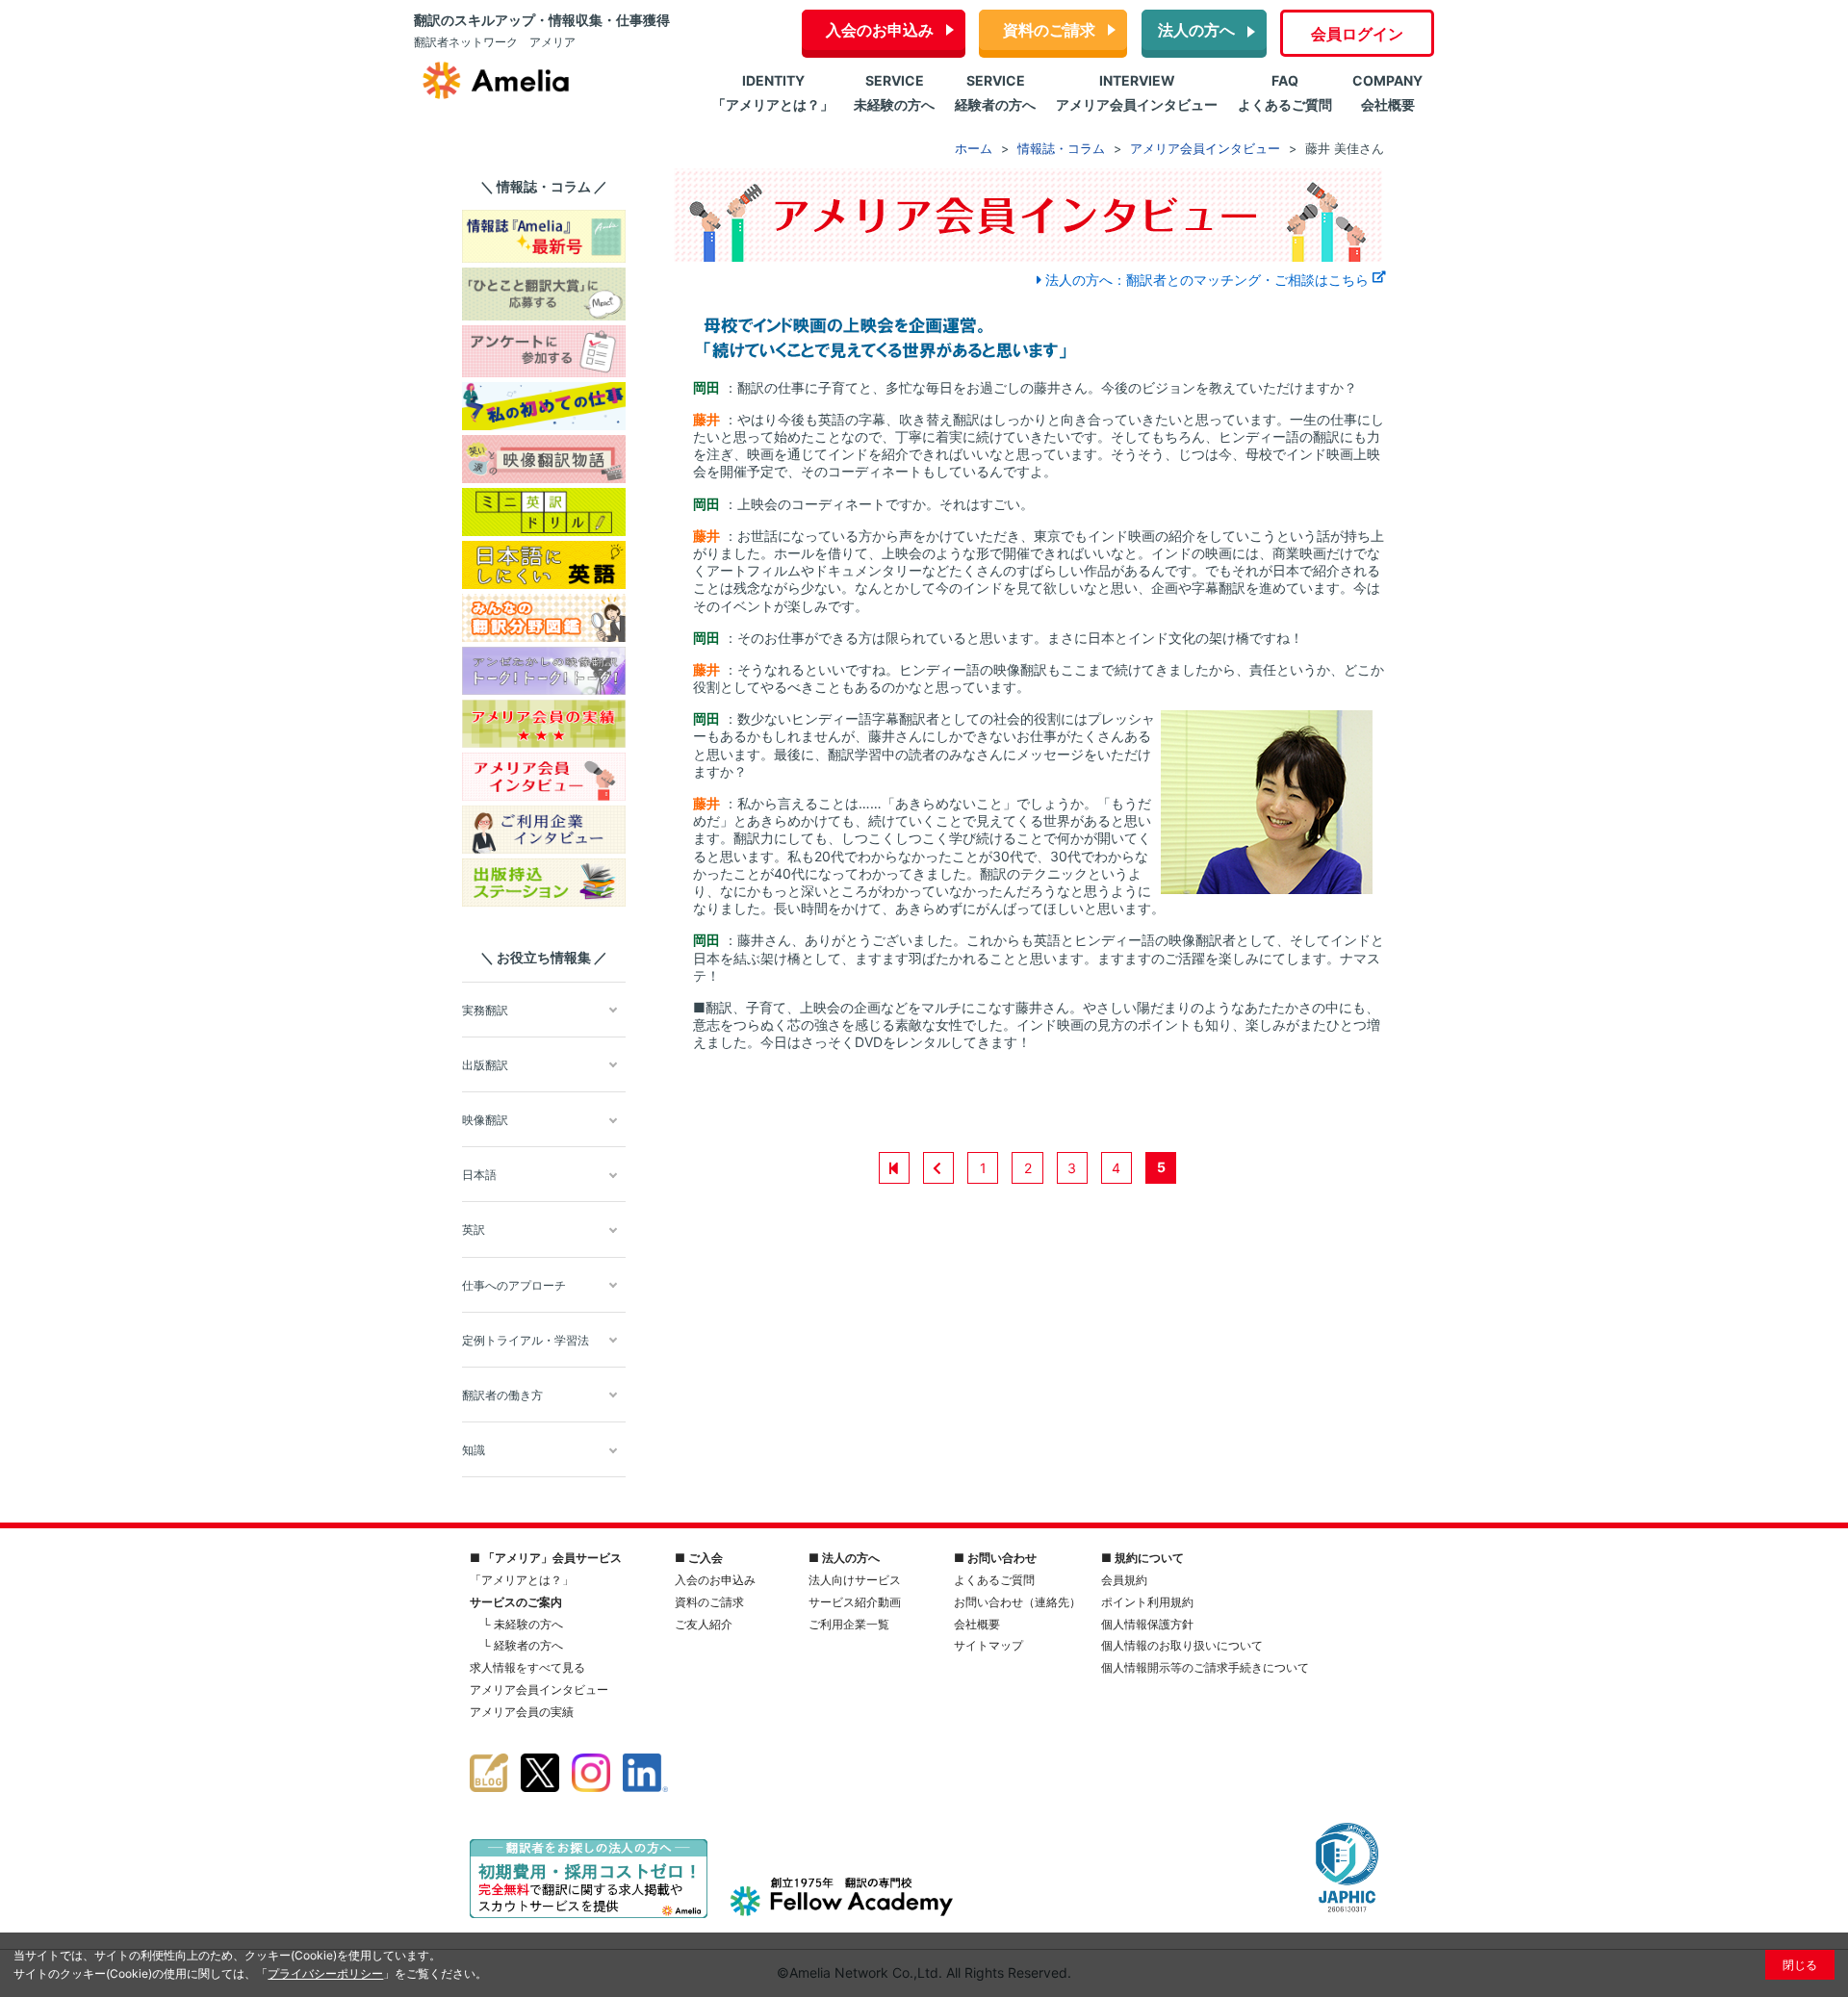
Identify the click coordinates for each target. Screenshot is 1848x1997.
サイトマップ (988, 1645)
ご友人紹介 (704, 1624)
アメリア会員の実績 (522, 1712)
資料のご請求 (1049, 30)
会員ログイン (1357, 34)
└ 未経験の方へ (523, 1624)
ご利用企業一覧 (849, 1624)
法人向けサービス (855, 1580)
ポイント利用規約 (1147, 1602)
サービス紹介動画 (855, 1602)
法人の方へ (1196, 30)
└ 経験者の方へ (523, 1645)
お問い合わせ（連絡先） (1017, 1602)
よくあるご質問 (994, 1580)
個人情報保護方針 (1147, 1624)
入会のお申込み (880, 30)
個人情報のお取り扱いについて (1182, 1645)
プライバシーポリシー (325, 1973)
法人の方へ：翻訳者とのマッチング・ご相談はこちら (1207, 280)
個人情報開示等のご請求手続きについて (1205, 1667)
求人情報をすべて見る (527, 1667)
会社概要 (977, 1624)
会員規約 (1124, 1580)
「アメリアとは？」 (522, 1580)
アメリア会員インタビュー (539, 1690)
